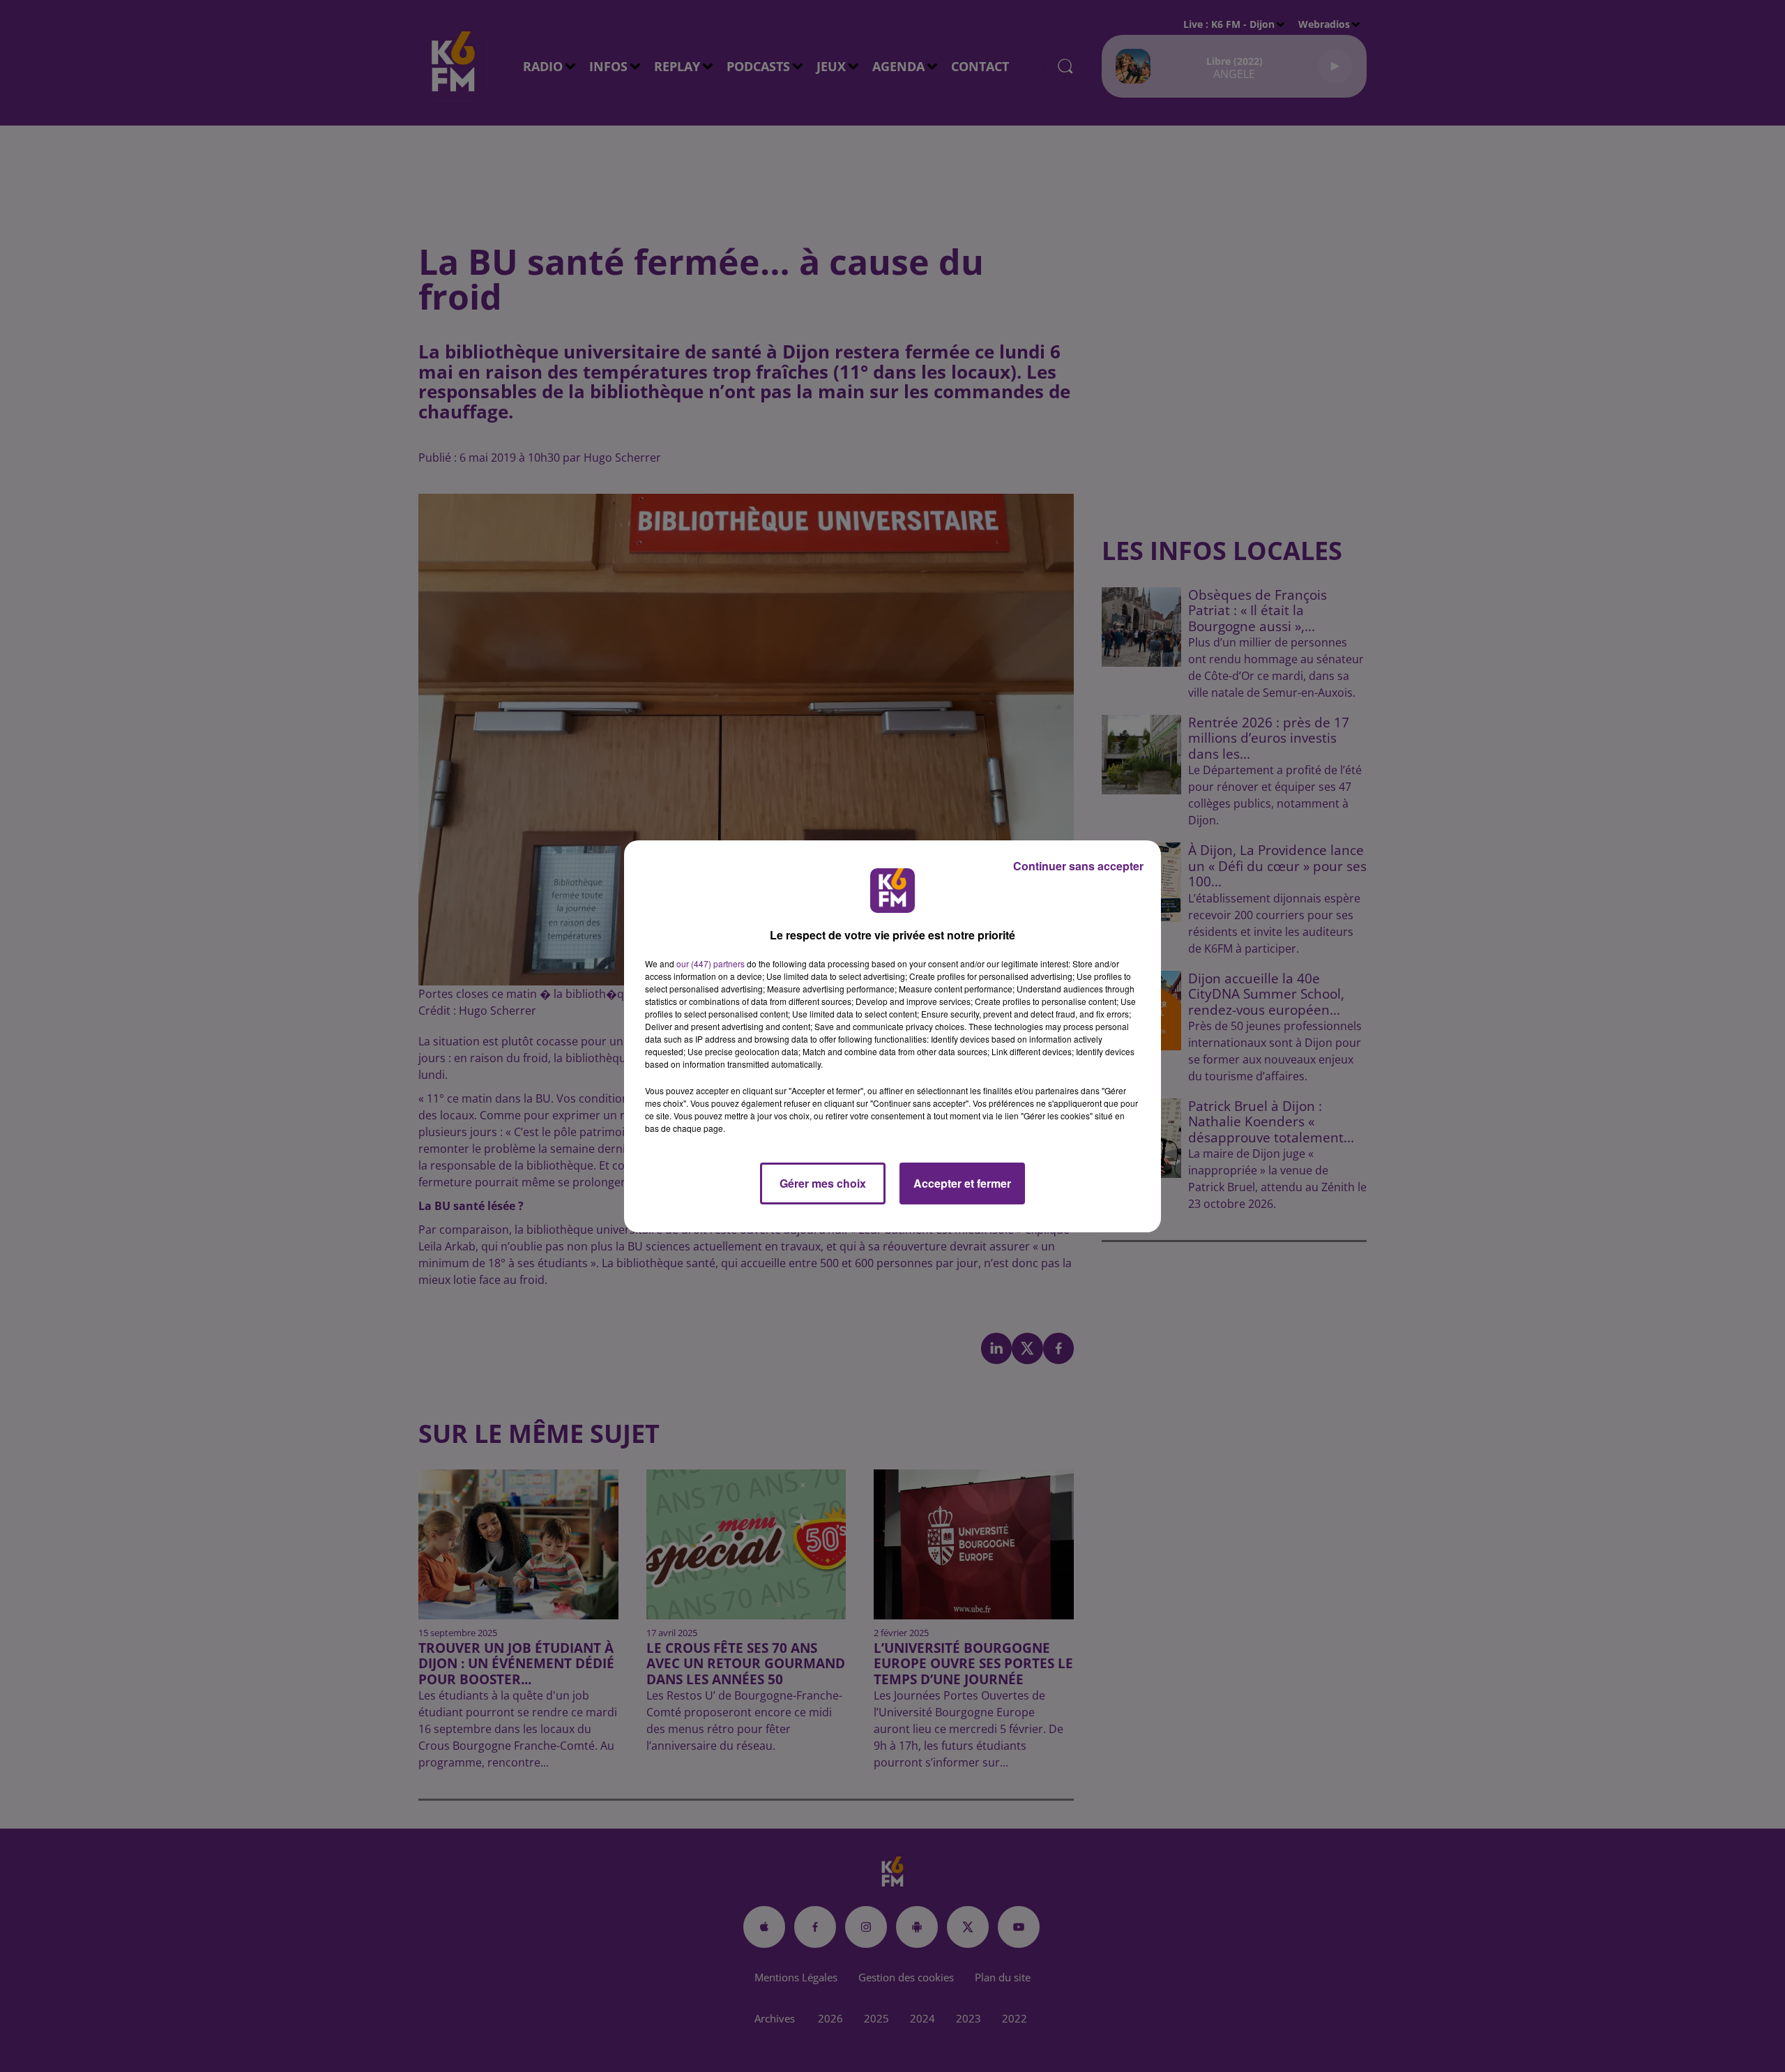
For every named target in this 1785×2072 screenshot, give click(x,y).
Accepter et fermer (962, 1183)
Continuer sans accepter (1078, 866)
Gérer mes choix (823, 1183)
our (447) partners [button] (711, 963)
